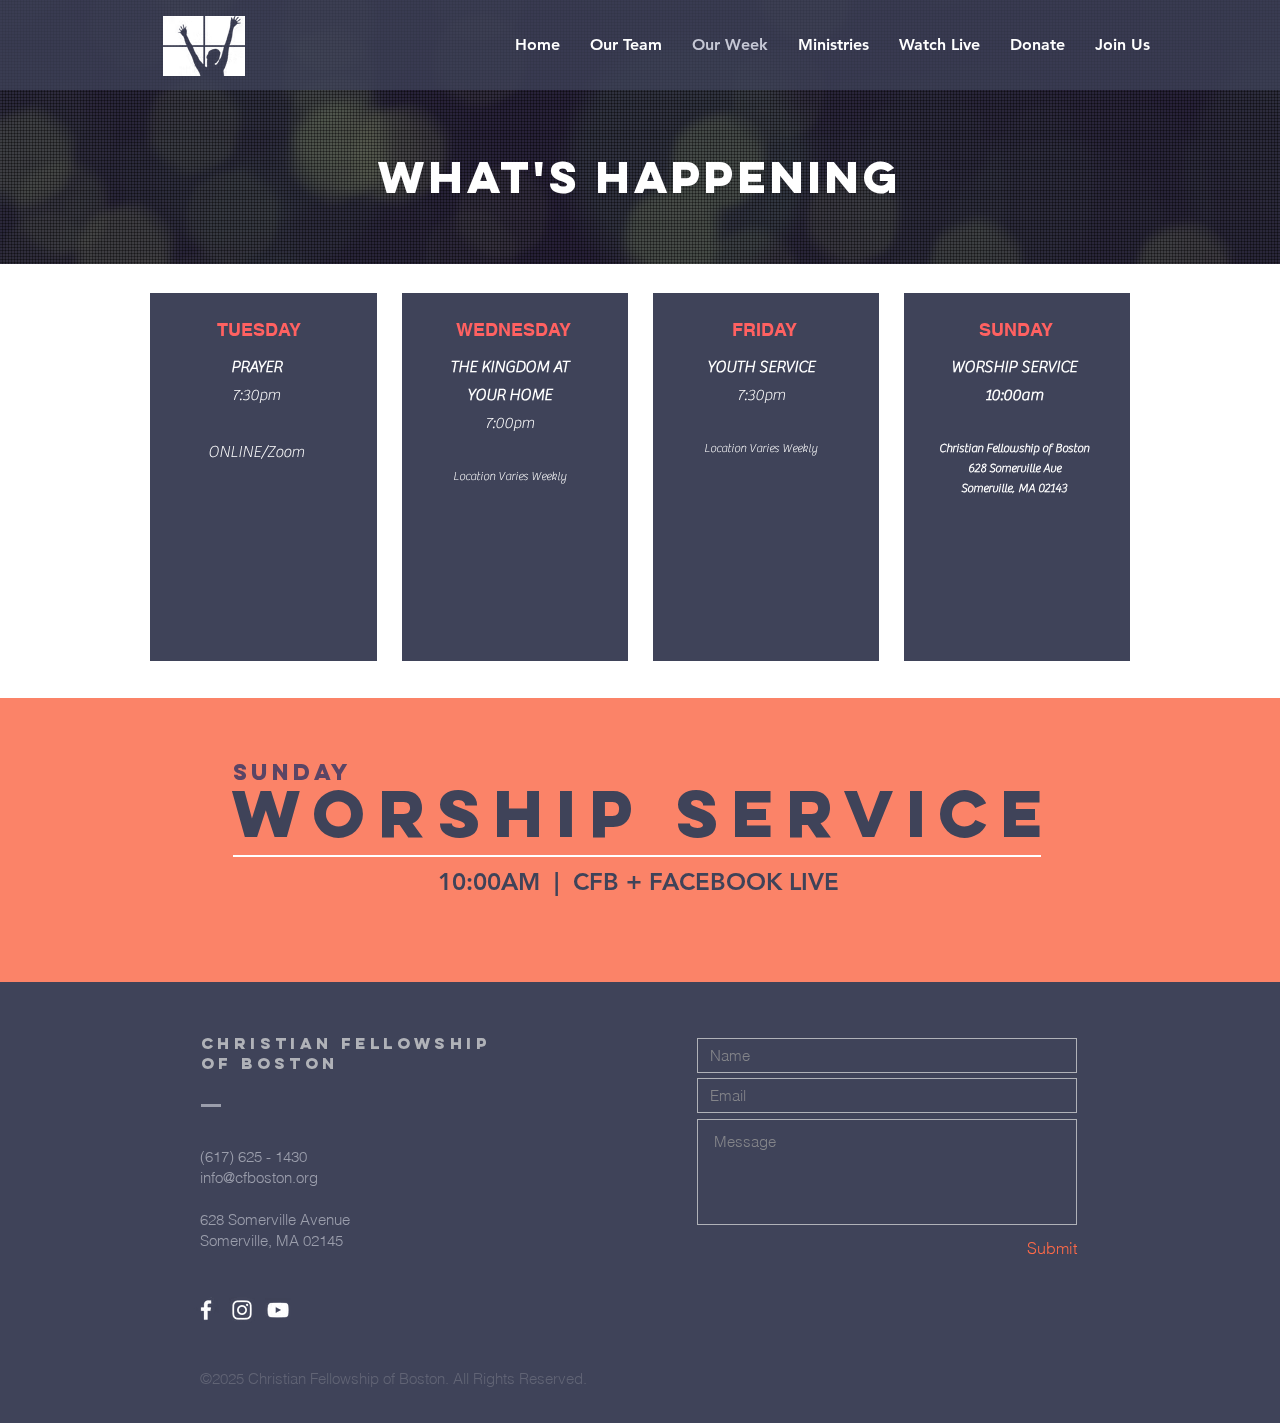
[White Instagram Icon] (242, 1310)
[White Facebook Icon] (206, 1310)
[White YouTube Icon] (278, 1310)
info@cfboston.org (259, 1177)
